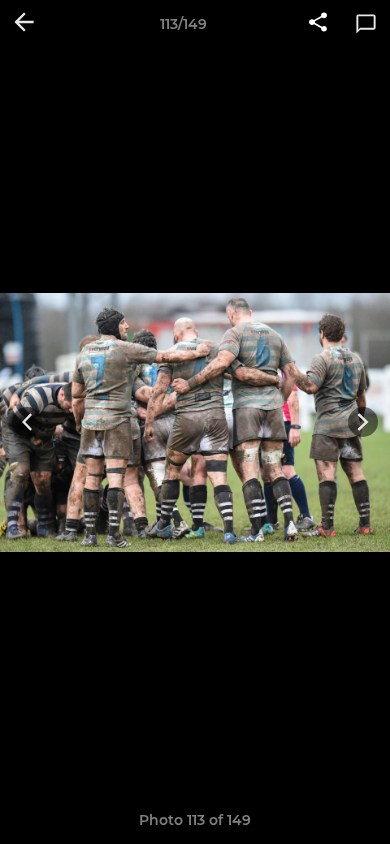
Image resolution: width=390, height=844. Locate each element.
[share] (318, 24)
